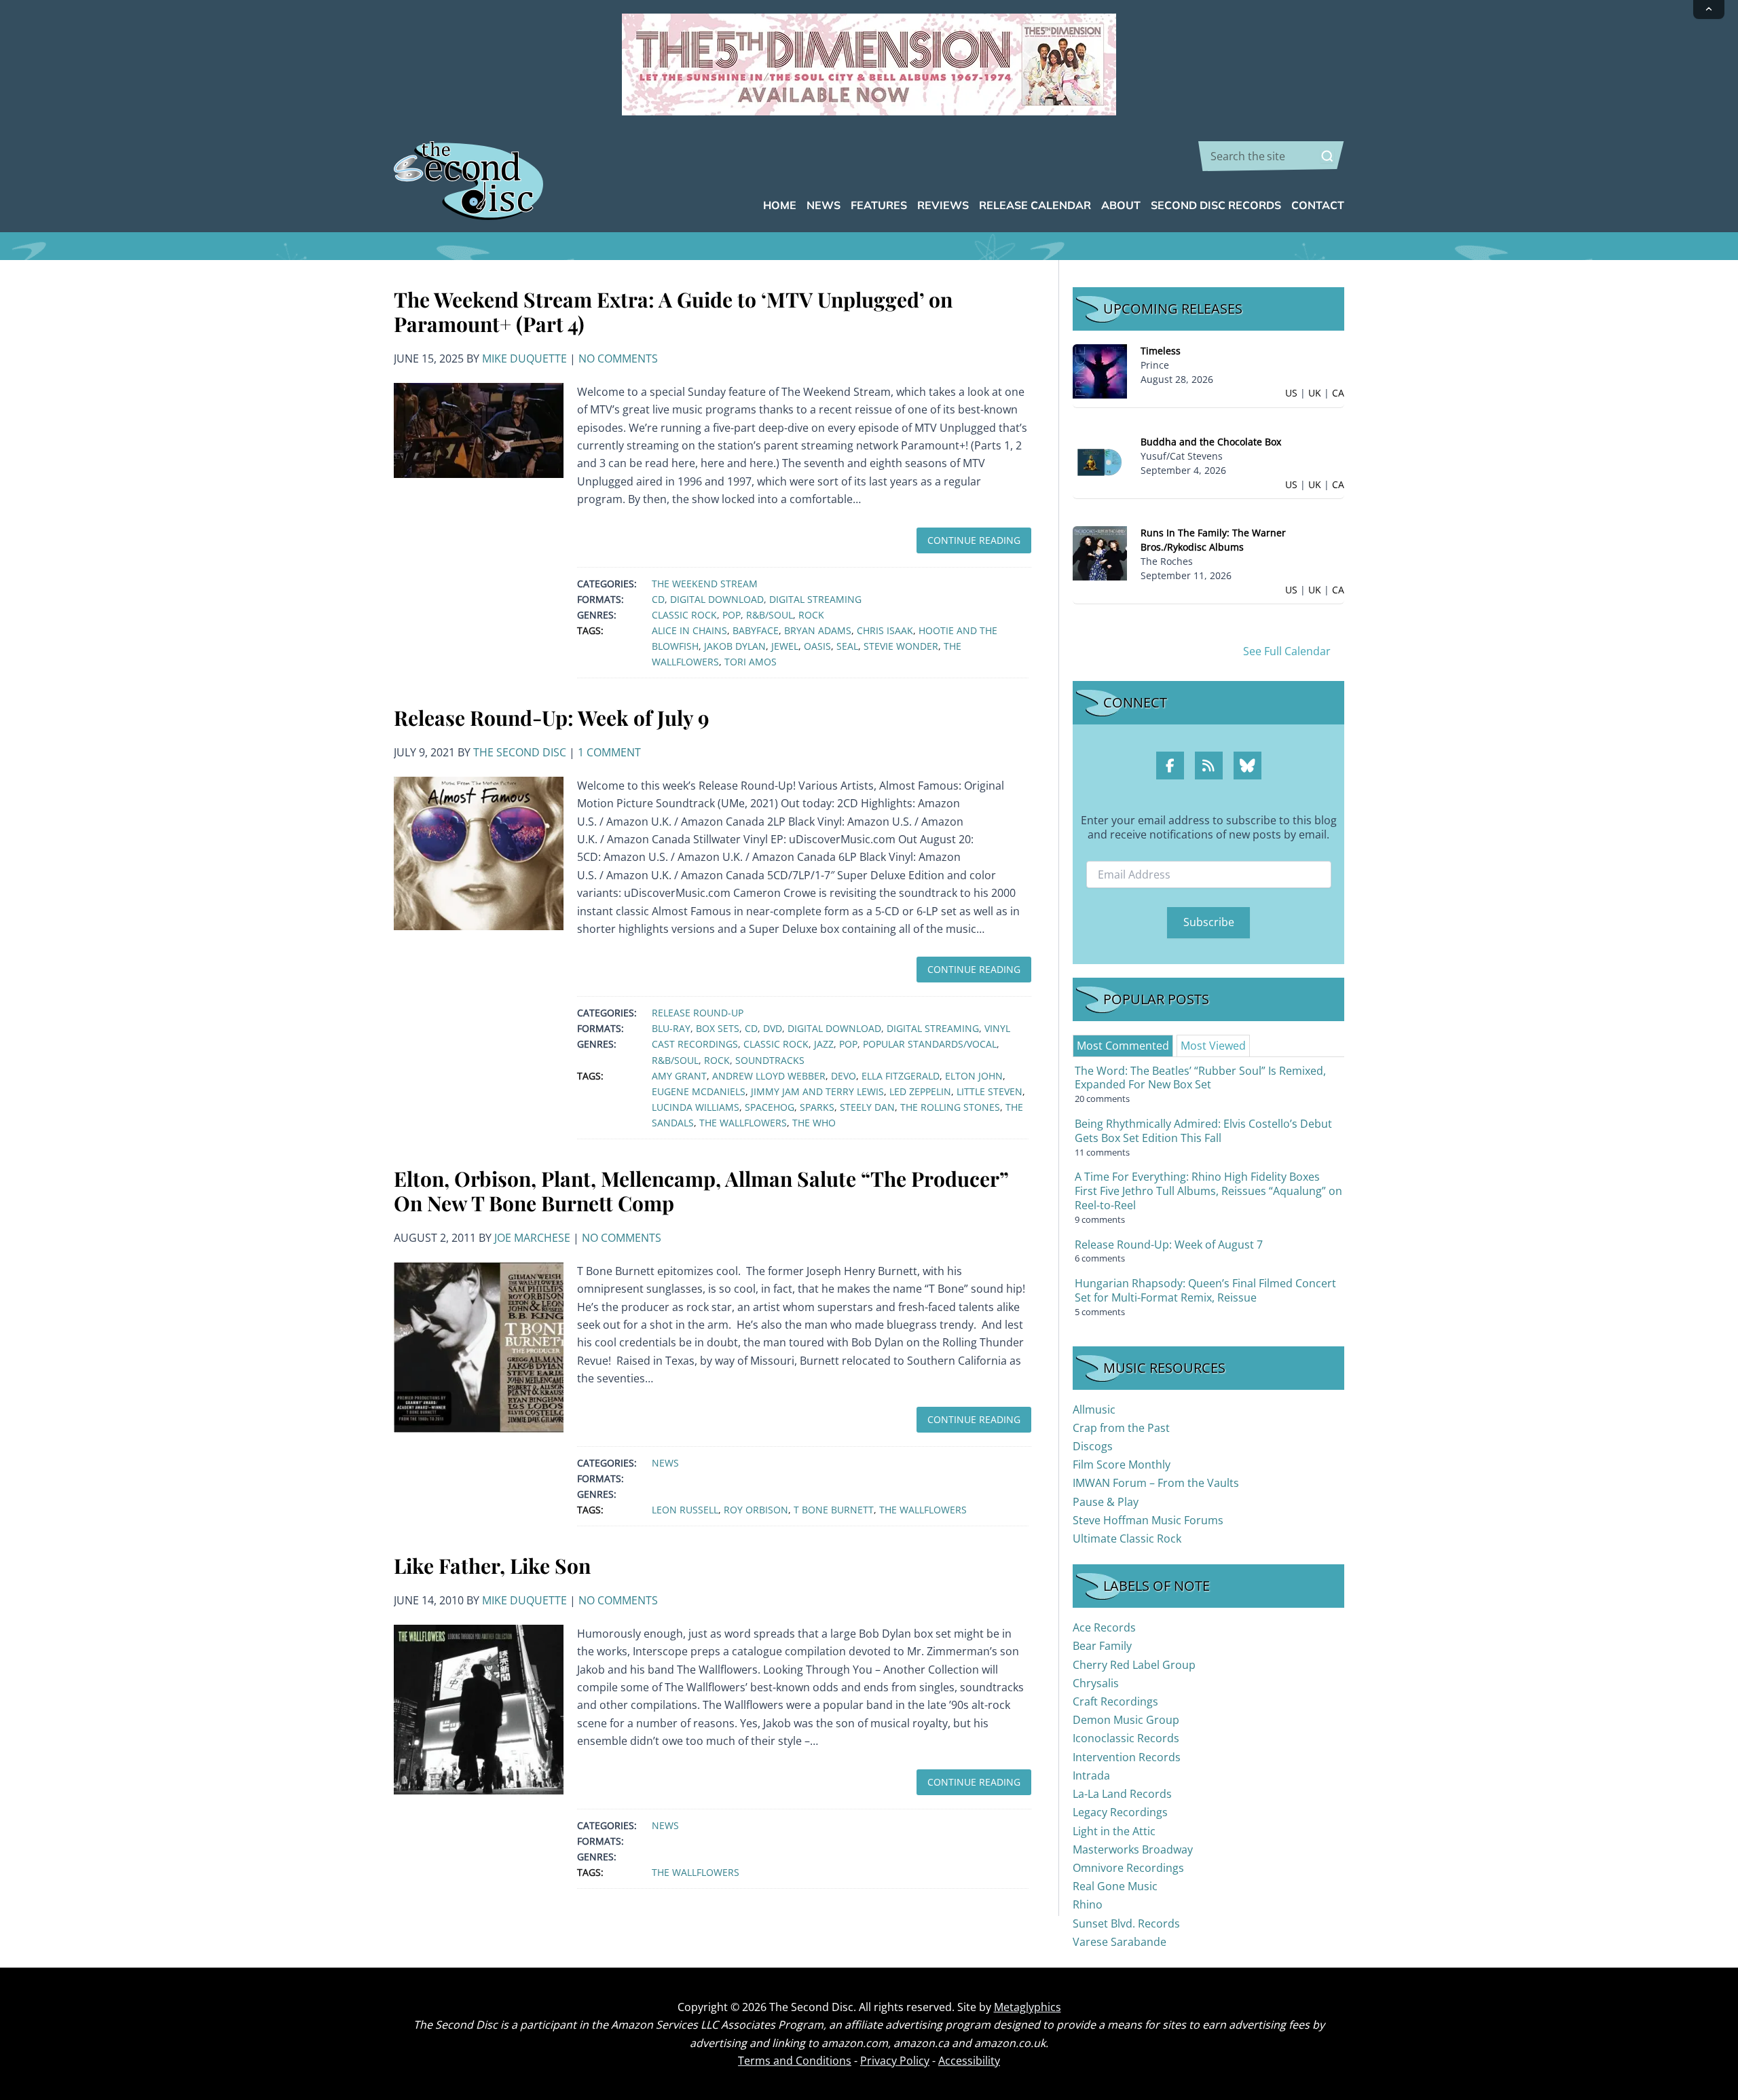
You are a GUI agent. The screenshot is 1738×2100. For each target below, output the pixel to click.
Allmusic (1094, 1410)
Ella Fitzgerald (901, 1076)
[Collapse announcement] (1709, 10)
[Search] (1327, 156)
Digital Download (717, 599)
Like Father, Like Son (492, 1566)
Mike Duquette (524, 358)
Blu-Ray (671, 1028)
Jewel (785, 646)
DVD (773, 1028)
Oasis (817, 646)
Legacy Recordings (1120, 1812)
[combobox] (1271, 156)
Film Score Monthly (1122, 1465)
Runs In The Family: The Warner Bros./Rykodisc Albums (1213, 540)
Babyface (756, 630)
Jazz (824, 1044)
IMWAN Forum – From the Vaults (1156, 1483)
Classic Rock (684, 615)
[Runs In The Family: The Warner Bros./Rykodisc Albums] (1100, 552)
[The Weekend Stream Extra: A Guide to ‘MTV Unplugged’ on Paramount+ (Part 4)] (479, 429)
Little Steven (990, 1091)
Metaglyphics (1028, 2007)
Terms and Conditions (795, 2061)
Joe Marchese (532, 1238)
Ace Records (1104, 1627)
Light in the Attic (1114, 1831)
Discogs (1093, 1446)
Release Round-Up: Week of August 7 (1169, 1245)
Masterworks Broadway (1133, 1849)
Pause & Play (1106, 1502)
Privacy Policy (895, 2061)
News (665, 1463)
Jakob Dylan (735, 646)
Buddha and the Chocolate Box (1211, 442)
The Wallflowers (743, 1123)
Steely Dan (867, 1107)
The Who (814, 1123)
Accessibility (969, 2061)
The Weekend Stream (705, 584)
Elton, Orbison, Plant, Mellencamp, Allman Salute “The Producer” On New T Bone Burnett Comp (701, 1191)
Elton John (974, 1076)
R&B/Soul (770, 615)
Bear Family (1102, 1646)
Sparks (817, 1107)
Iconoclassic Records (1126, 1738)
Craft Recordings (1115, 1701)
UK (1315, 393)
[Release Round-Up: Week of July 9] (479, 852)
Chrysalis (1096, 1683)
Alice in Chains (689, 630)
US (1291, 393)
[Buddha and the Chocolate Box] (1100, 461)
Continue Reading (974, 540)
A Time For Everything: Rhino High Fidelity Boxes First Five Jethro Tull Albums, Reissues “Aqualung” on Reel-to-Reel (1208, 1191)
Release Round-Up (698, 1013)
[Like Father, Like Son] (479, 1708)
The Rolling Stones (950, 1107)
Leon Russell (685, 1510)
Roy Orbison (756, 1510)
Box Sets (718, 1028)
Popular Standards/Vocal (930, 1044)
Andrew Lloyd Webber (769, 1076)
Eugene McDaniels (699, 1091)
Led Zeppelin (920, 1091)
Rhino (1088, 1904)
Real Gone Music (1115, 1886)
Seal (847, 646)
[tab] (1123, 1046)
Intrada (1091, 1775)
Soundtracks (770, 1060)
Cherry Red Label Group (1134, 1665)
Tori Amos (751, 662)
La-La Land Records (1122, 1794)
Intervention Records (1127, 1757)
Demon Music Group (1126, 1720)
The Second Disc (520, 752)
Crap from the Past (1121, 1428)
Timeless (1161, 351)
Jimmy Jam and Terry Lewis (817, 1091)
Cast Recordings (695, 1044)
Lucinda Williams (696, 1107)
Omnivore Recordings (1128, 1868)
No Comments (618, 358)
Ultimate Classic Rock (1127, 1539)
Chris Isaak (885, 630)
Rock (811, 615)
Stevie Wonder (901, 646)
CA (1338, 393)
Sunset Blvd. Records (1126, 1923)
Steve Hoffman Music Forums (1148, 1520)
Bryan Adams (818, 630)
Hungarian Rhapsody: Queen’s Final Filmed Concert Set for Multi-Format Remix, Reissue (1205, 1290)
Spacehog (770, 1107)
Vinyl (997, 1028)
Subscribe (1209, 922)
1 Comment (609, 752)
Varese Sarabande (1120, 1942)
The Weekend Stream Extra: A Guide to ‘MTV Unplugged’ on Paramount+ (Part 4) (673, 312)
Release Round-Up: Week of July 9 (552, 718)
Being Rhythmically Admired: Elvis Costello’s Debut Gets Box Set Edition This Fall (1203, 1131)
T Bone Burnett (834, 1510)
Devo (844, 1076)
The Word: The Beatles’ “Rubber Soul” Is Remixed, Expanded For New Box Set (1200, 1078)
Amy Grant (679, 1076)
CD (658, 599)
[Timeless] (1100, 370)
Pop (732, 615)
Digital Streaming (815, 599)
